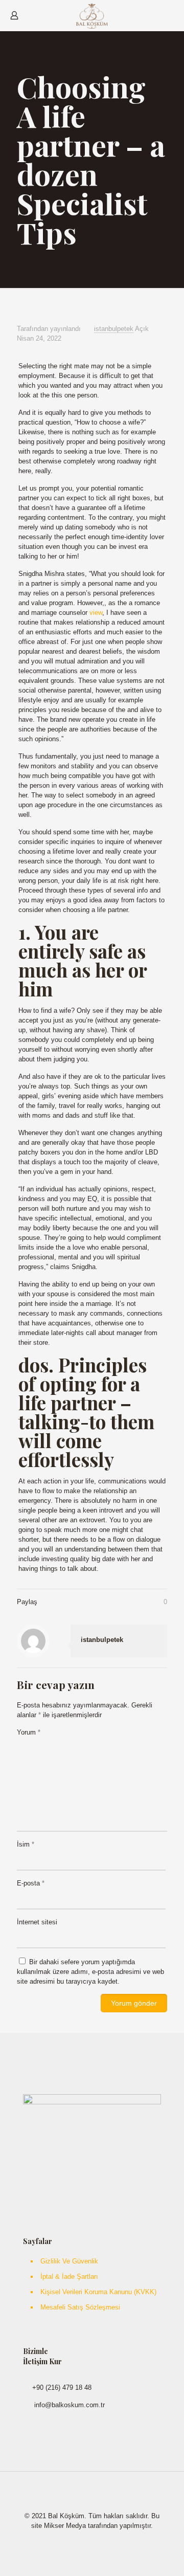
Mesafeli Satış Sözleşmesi (80, 2307)
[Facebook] (85, 2540)
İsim (26, 1844)
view (96, 613)
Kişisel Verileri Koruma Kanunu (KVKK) (98, 2292)
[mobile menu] (170, 15)
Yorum (29, 1732)
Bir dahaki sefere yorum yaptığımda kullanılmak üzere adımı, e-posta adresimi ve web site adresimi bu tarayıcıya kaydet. (90, 1972)
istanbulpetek (114, 329)
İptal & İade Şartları (69, 2277)
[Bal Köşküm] (92, 15)
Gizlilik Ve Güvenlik (69, 2261)
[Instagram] (99, 2540)
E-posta (31, 1883)
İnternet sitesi (37, 1922)
